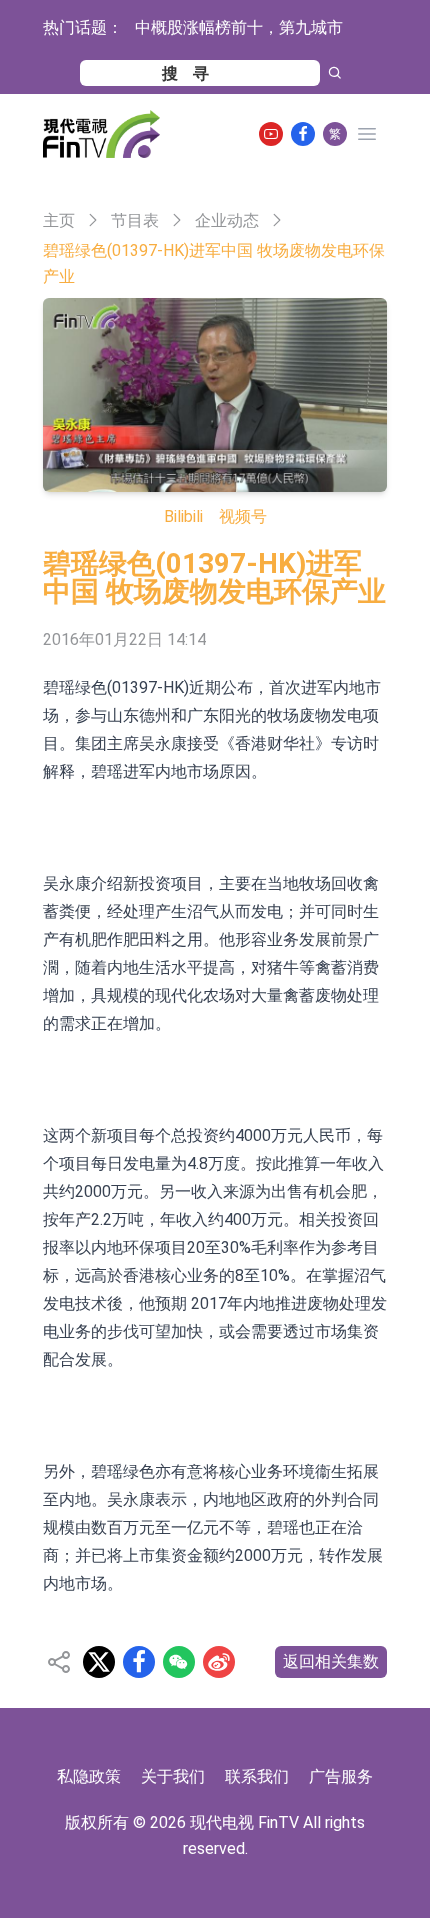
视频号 (243, 516)
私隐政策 (89, 1776)
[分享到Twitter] (99, 1662)
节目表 (135, 220)
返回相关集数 (331, 1661)
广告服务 (341, 1776)
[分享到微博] (219, 1662)
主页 (59, 220)
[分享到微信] (179, 1662)
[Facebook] (303, 134)
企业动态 (227, 220)
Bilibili (183, 516)
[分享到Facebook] (139, 1662)
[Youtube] (271, 134)
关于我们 (173, 1776)
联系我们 (257, 1776)
